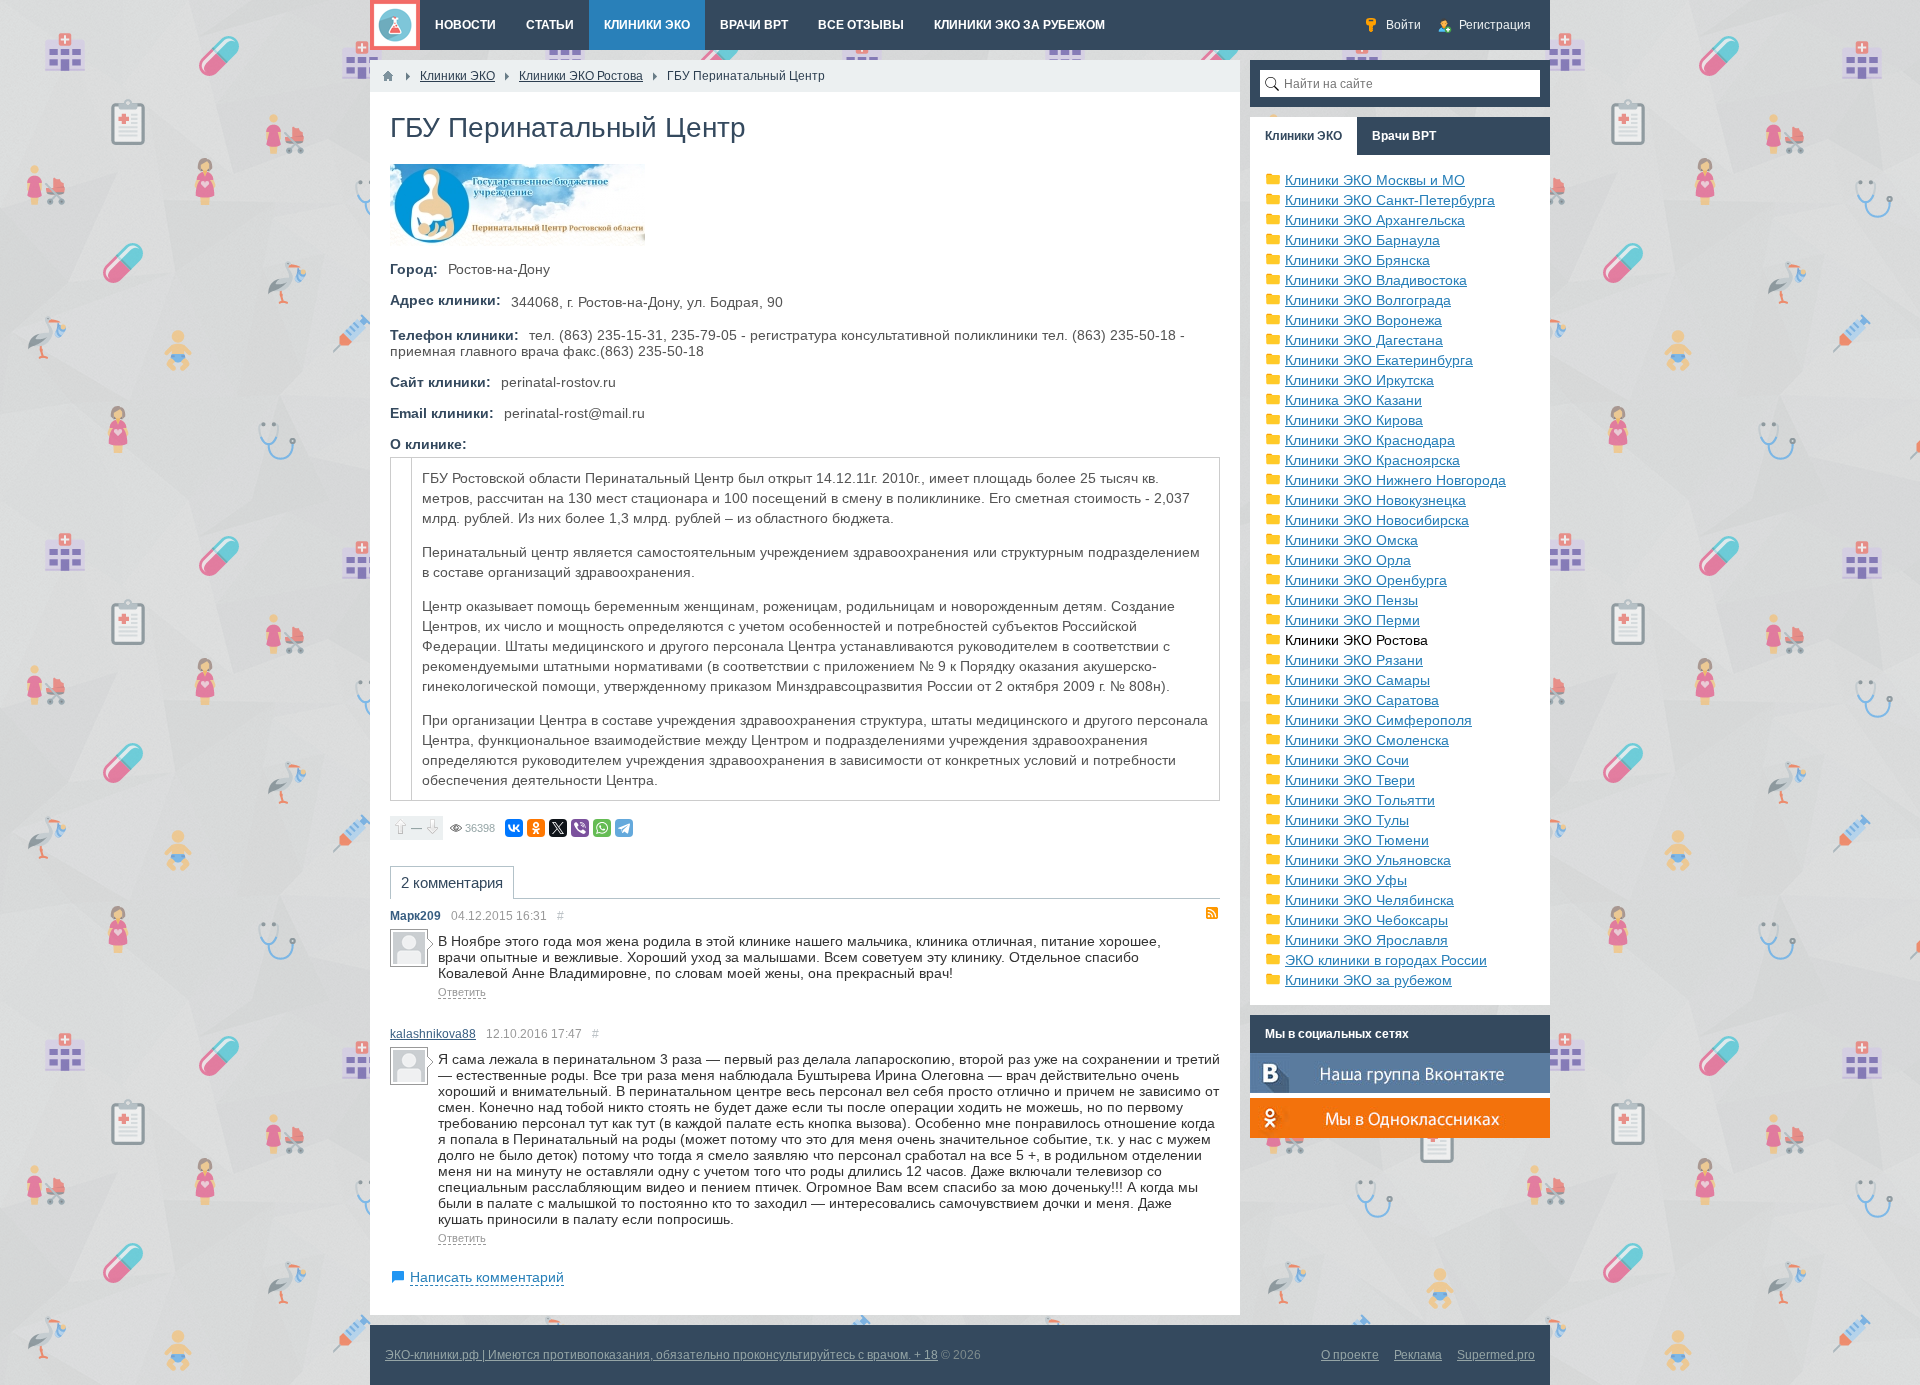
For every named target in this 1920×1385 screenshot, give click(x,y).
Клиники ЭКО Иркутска (1359, 380)
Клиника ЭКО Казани (1353, 400)
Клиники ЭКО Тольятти (1360, 800)
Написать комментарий (487, 1277)
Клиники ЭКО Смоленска (1367, 740)
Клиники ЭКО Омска (1351, 540)
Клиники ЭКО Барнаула (1362, 240)
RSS (1212, 913)
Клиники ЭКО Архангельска (1375, 220)
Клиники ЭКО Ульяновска (1368, 860)
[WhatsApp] (602, 828)
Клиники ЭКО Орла (1348, 560)
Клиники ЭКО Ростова (1356, 640)
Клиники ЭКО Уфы (1346, 880)
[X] (558, 828)
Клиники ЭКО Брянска (1357, 260)
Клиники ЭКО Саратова (1362, 700)
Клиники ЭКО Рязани (1354, 660)
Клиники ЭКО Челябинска (1369, 900)
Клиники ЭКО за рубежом (1368, 980)
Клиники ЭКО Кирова (1354, 420)
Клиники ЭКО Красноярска (1372, 460)
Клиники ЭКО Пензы (1351, 600)
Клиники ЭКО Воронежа (1363, 320)
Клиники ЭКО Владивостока (1376, 280)
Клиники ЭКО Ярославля (1366, 940)
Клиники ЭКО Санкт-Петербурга (1390, 200)
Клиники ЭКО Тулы (1347, 820)
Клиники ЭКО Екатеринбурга (1379, 360)
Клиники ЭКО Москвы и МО (1375, 180)
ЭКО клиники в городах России (1386, 960)
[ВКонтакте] (514, 828)
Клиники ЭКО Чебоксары (1366, 920)
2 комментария (452, 882)
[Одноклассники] (536, 828)
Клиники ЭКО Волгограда (1368, 300)
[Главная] (388, 76)
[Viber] (580, 828)
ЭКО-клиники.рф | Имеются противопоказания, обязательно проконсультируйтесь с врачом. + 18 (661, 1355)
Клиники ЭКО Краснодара (1370, 440)
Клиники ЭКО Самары (1357, 680)
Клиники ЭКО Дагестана (1364, 340)
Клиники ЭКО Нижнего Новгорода (1395, 480)
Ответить (462, 992)
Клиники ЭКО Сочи (1347, 760)
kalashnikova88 (433, 1034)
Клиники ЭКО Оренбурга (1366, 580)
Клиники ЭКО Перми (1352, 620)
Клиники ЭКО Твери (1350, 780)
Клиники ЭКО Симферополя (1378, 720)
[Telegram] (624, 828)
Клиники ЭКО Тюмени (1357, 840)
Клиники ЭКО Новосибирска (1377, 520)
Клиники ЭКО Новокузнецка (1375, 500)
